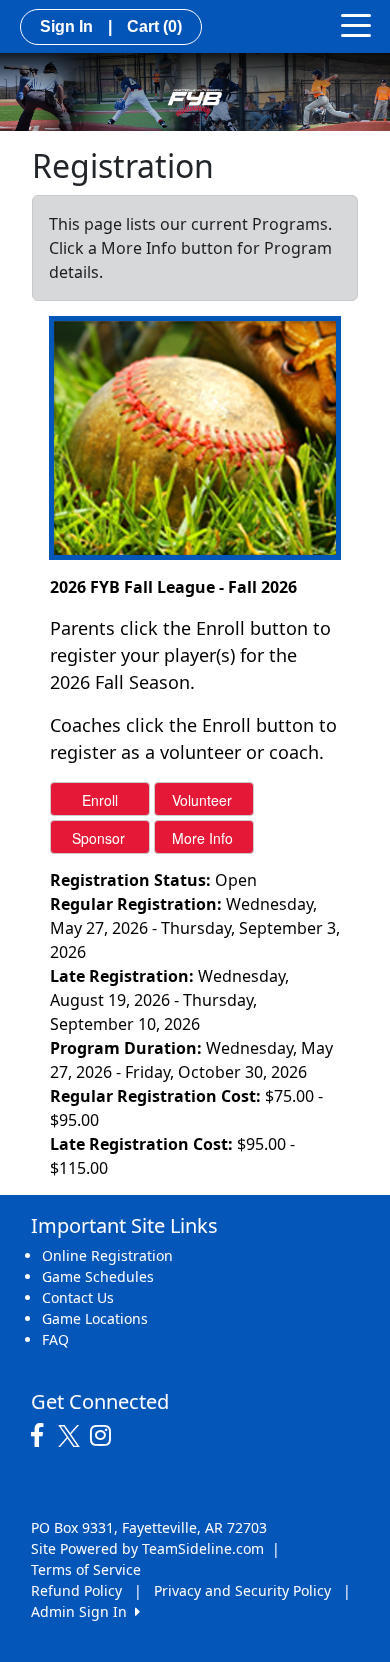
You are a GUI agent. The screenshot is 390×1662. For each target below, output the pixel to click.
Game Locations (95, 1318)
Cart (154, 26)
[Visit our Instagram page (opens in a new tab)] (105, 1436)
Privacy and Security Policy (242, 1590)
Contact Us (78, 1297)
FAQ (55, 1339)
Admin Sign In (83, 1611)
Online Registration (107, 1255)
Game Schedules (98, 1276)
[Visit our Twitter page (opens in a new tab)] (71, 1436)
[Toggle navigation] (356, 24)
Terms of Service (86, 1569)
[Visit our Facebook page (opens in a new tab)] (42, 1436)
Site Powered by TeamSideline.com (147, 1548)
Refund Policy (76, 1590)
